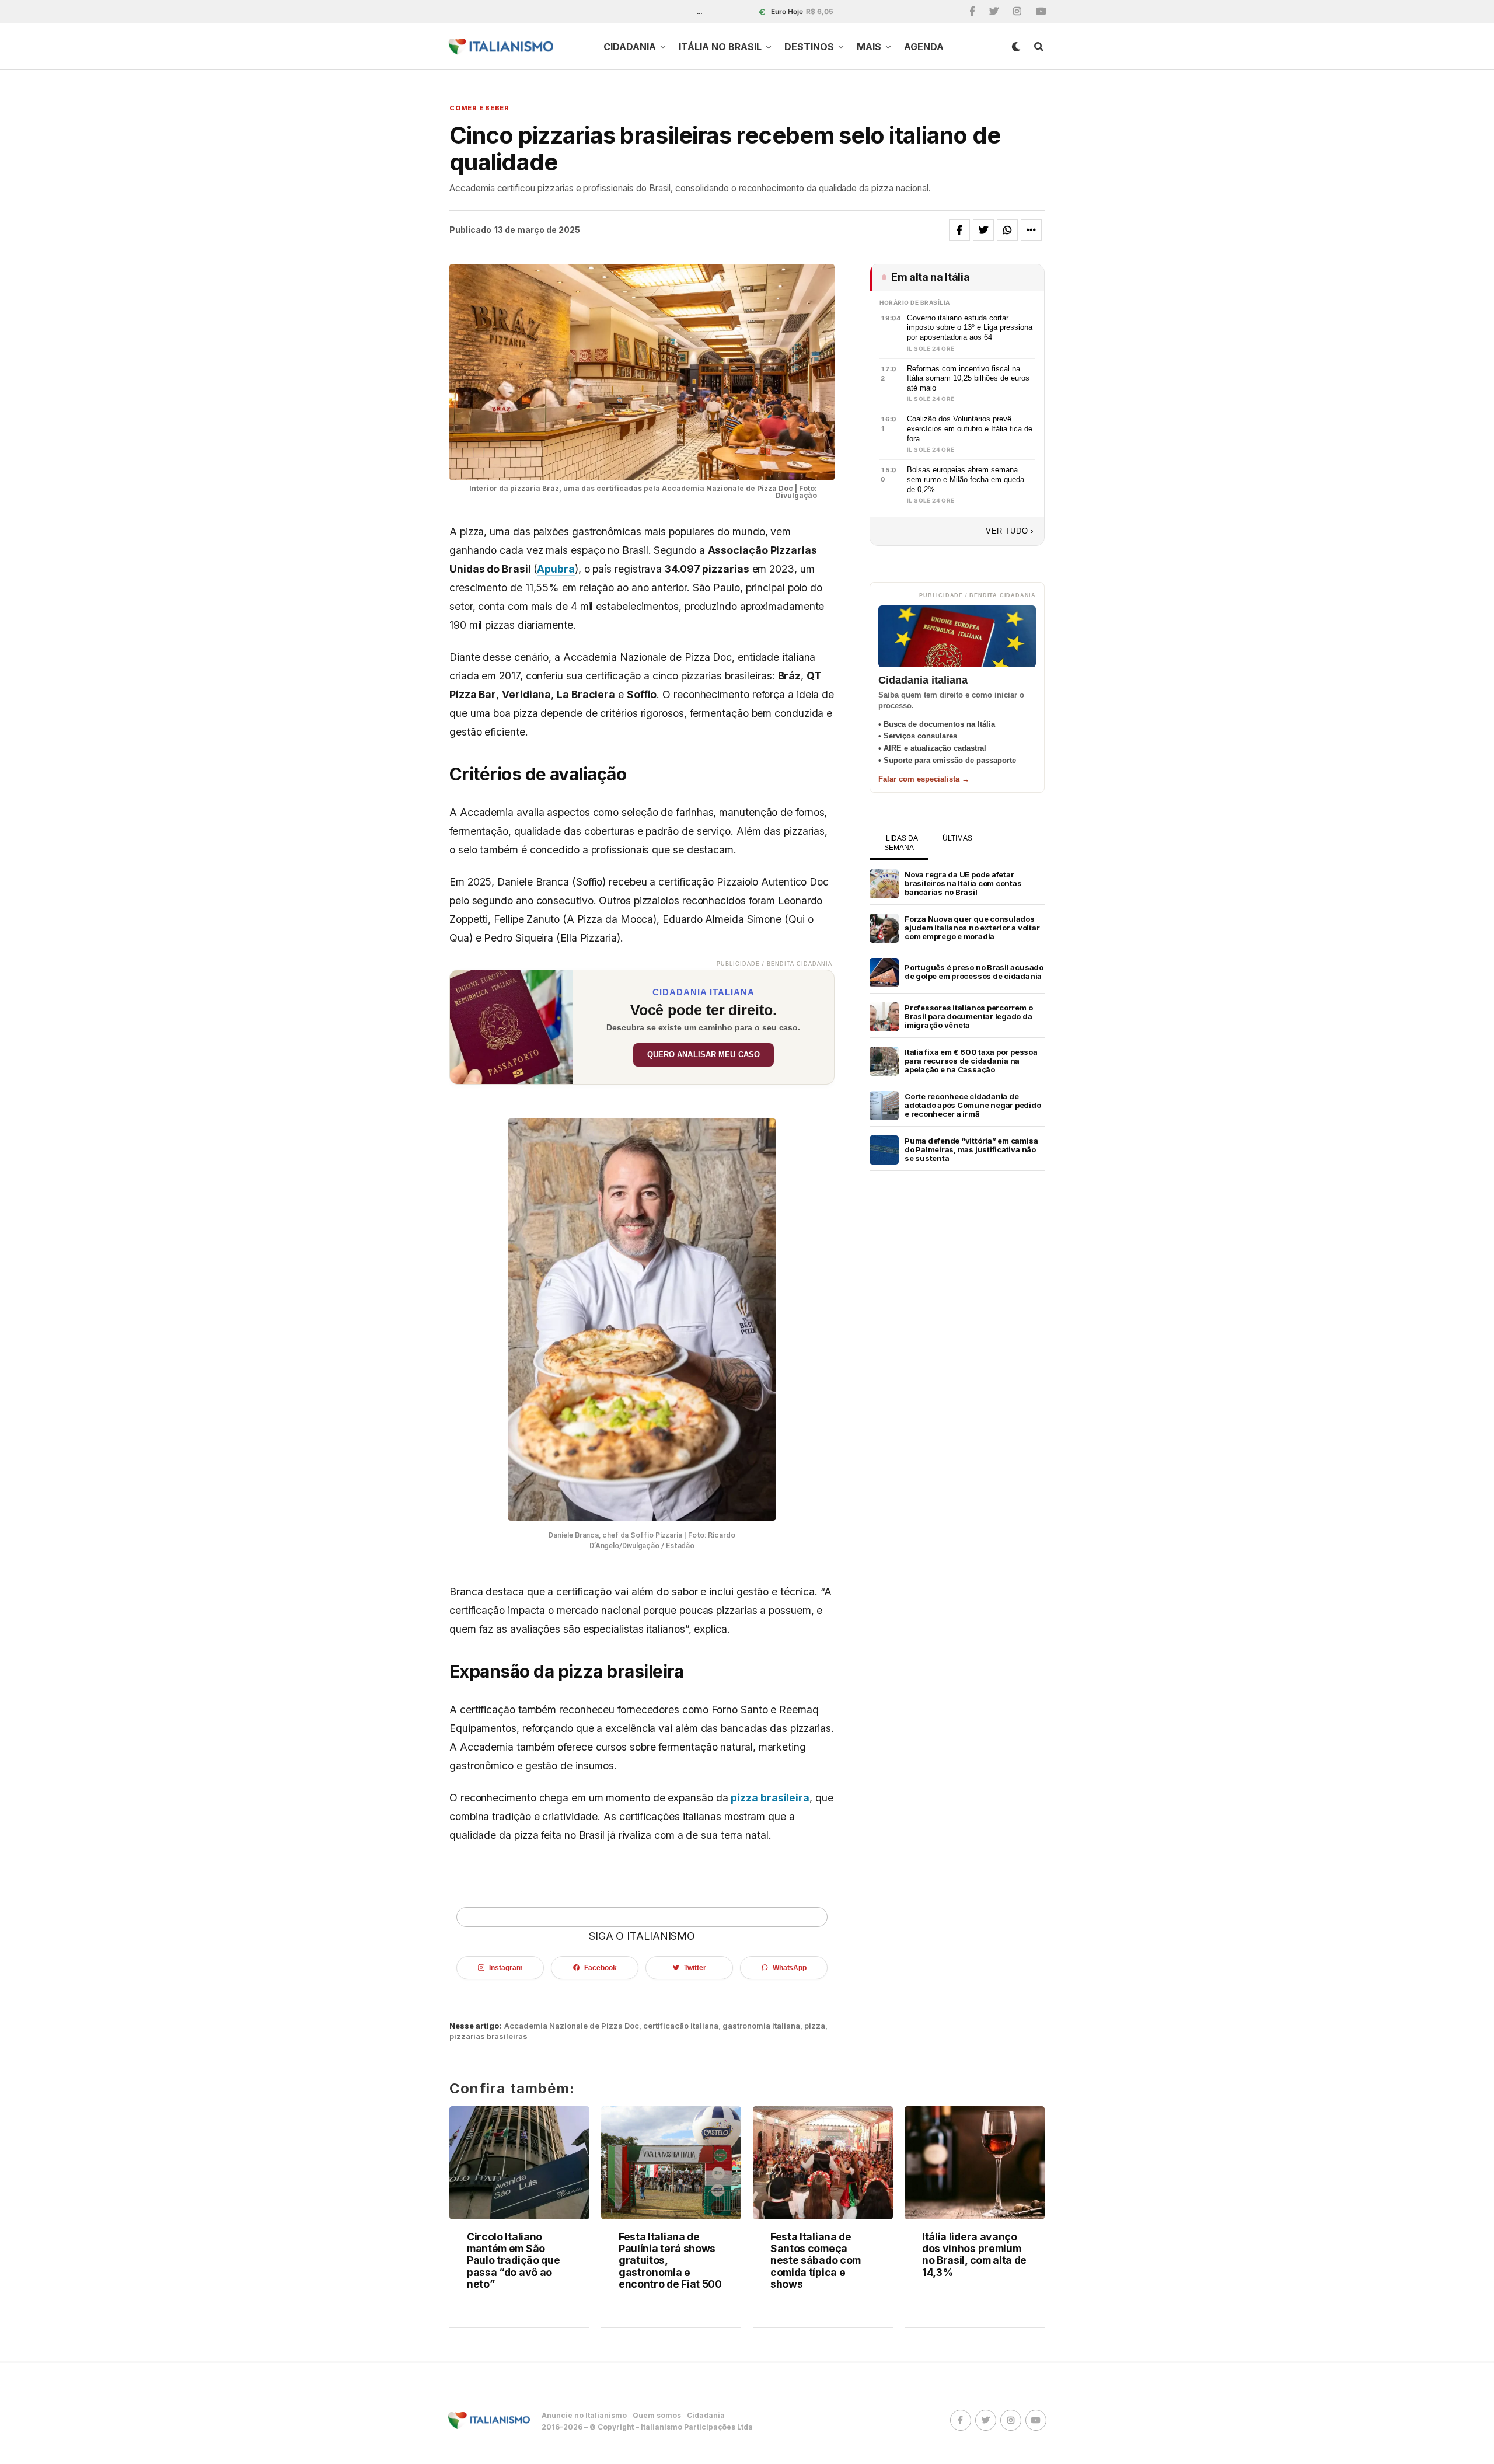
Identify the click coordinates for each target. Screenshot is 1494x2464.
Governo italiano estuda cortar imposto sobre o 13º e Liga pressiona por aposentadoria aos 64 (970, 327)
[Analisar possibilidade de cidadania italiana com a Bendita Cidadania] (512, 1027)
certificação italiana (681, 2026)
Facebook (600, 1968)
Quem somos (657, 2415)
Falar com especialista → (924, 779)
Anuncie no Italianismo (584, 2415)
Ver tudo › (1010, 531)
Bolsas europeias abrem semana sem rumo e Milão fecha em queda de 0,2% (966, 479)
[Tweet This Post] (983, 230)
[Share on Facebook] (959, 230)
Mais (869, 47)
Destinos (809, 47)
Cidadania (630, 47)
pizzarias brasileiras (488, 2036)
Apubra (556, 569)
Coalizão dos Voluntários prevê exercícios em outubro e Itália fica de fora (970, 428)
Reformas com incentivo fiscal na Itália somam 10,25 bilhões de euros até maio (968, 378)
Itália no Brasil (720, 47)
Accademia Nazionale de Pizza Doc (572, 2026)
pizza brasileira (770, 1798)
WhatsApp (790, 1968)
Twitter (695, 1968)
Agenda (924, 47)
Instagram (506, 1968)
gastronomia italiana (761, 2026)
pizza (815, 2026)
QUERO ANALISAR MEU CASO (704, 1055)
